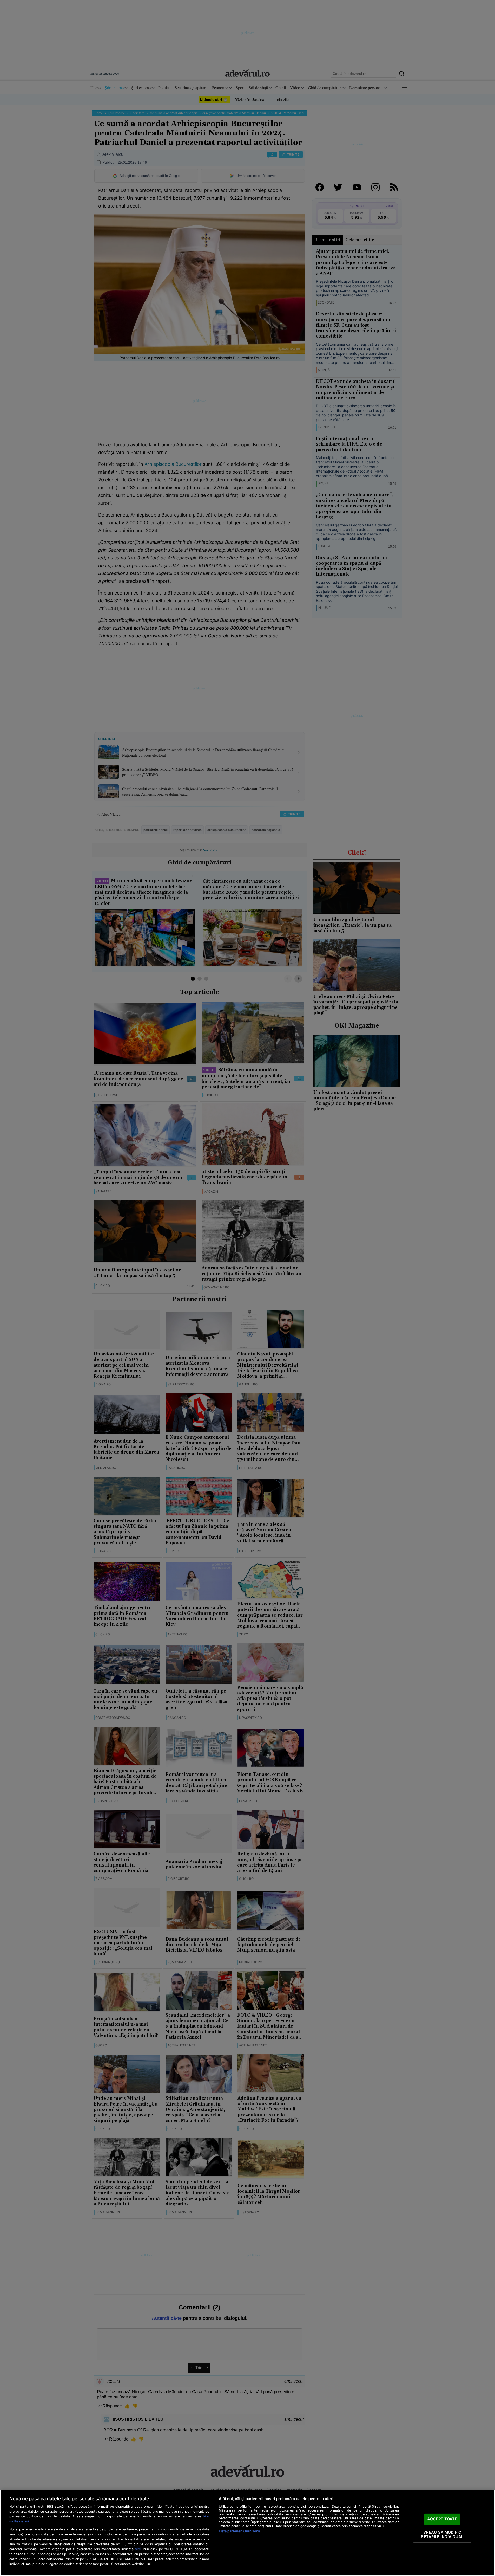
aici (138, 2549)
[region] (247, 2533)
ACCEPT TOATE (442, 2519)
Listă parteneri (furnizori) (239, 2531)
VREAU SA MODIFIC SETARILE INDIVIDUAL (442, 2535)
